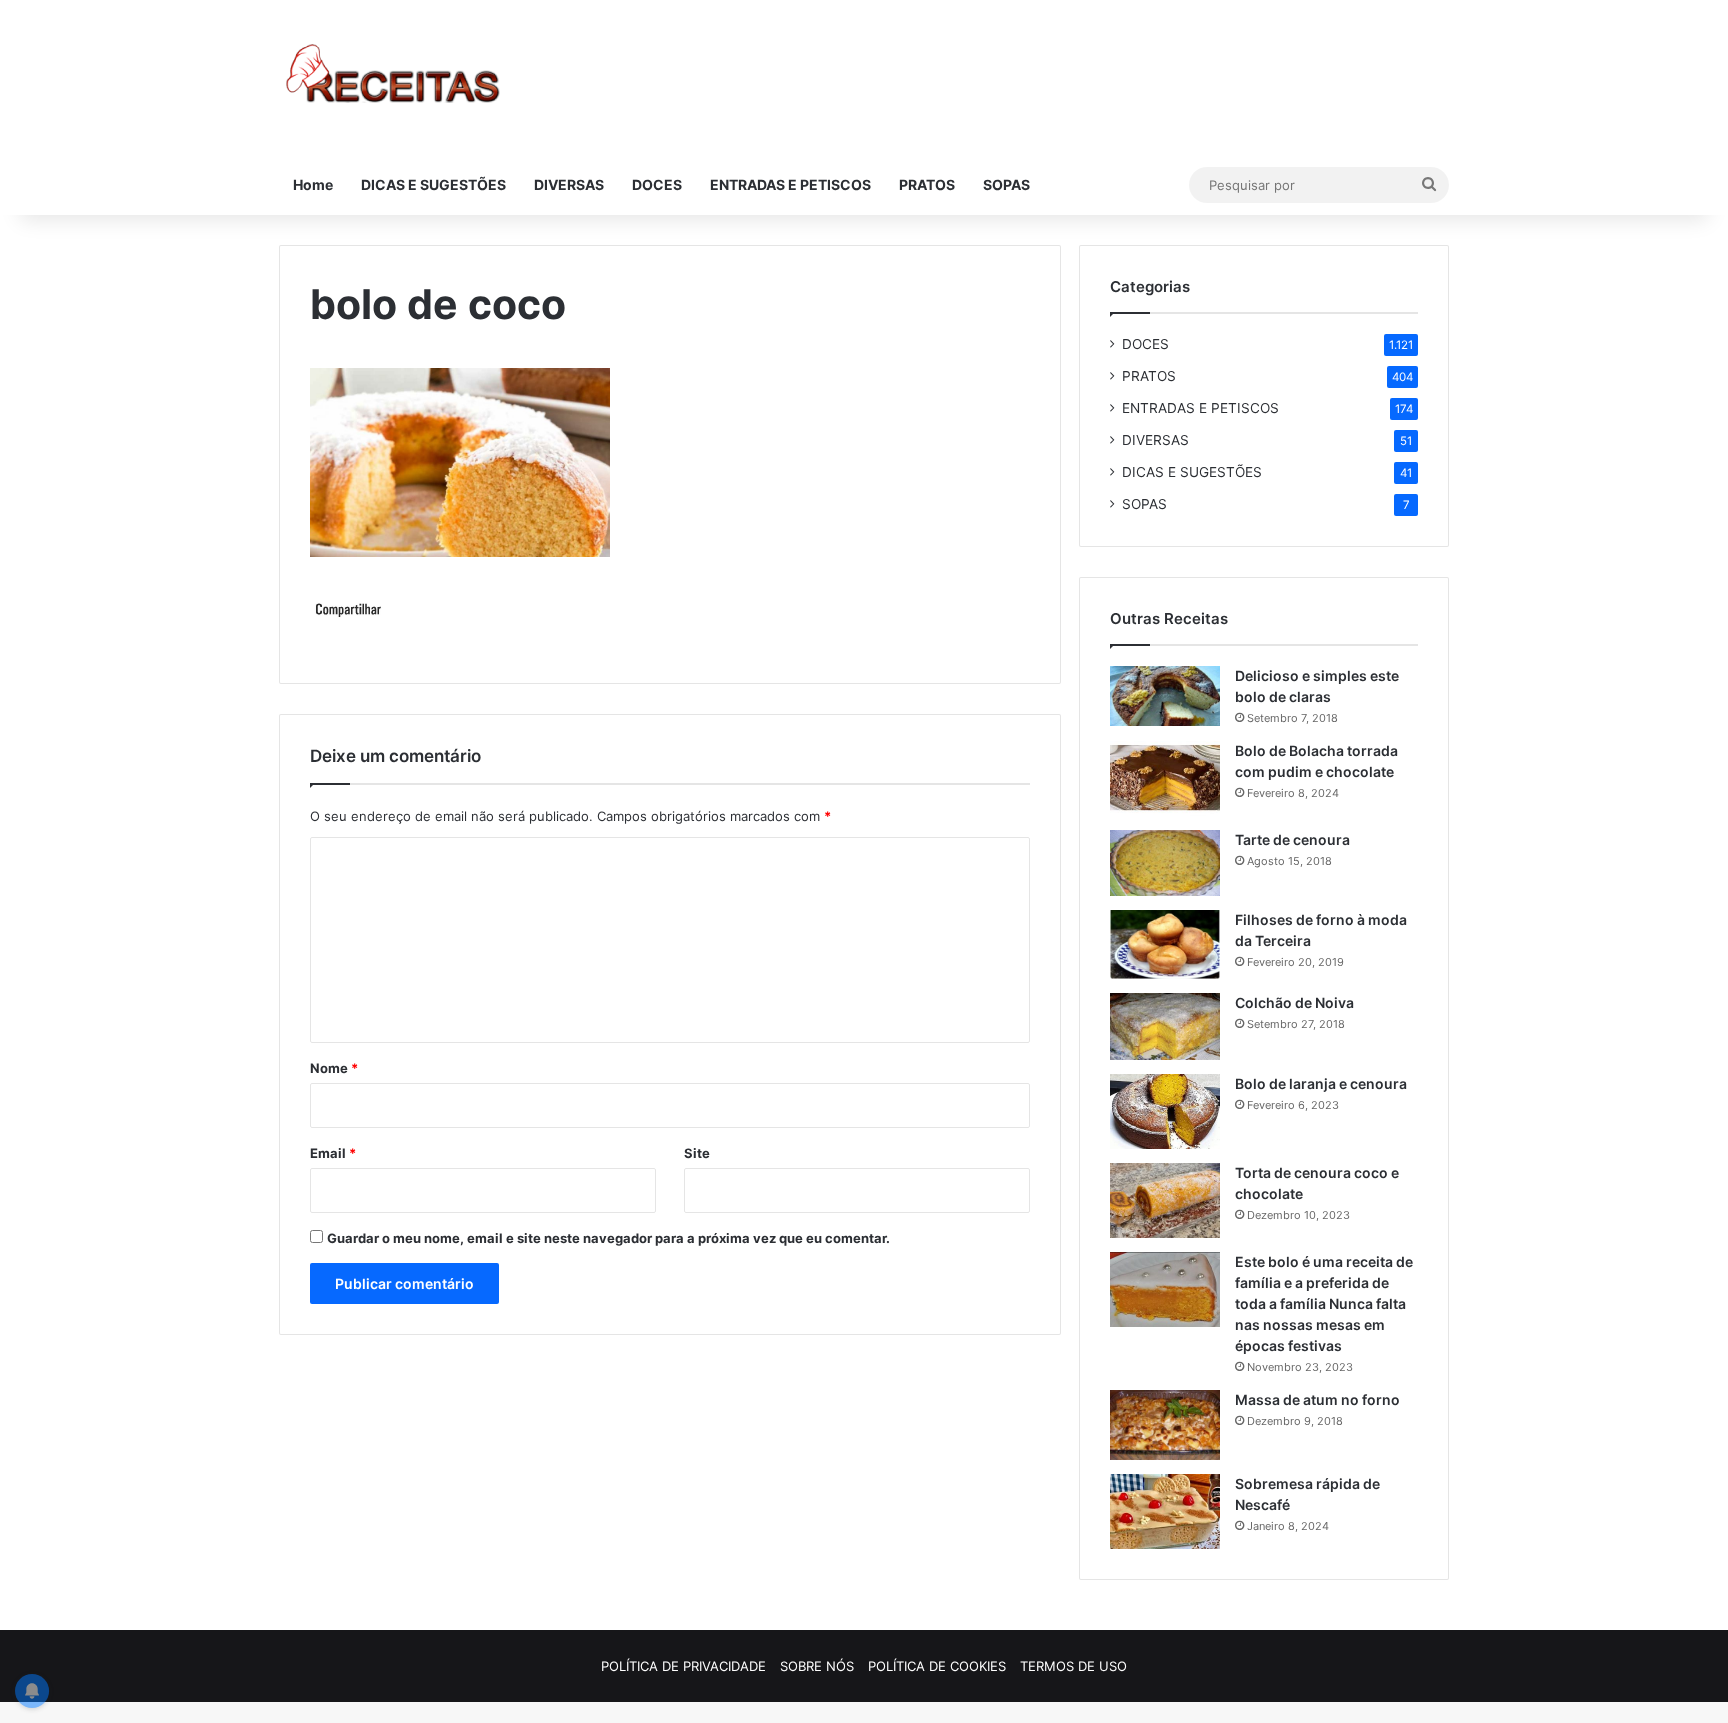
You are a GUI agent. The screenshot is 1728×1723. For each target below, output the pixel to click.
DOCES (657, 184)
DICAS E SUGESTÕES (433, 184)
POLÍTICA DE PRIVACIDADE (683, 1666)
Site (697, 1153)
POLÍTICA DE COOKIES (937, 1666)
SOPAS (1006, 184)
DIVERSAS (569, 184)
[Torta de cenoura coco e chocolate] (1165, 1200)
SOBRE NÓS (817, 1666)
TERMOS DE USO (1073, 1666)
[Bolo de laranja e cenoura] (1165, 1111)
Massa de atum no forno (1317, 1399)
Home (313, 184)
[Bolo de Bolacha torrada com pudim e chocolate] (1165, 778)
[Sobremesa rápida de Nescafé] (1165, 1511)
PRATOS (927, 184)
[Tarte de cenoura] (1165, 863)
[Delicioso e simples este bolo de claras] (1165, 696)
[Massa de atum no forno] (1165, 1425)
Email (333, 1153)
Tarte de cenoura (1292, 839)
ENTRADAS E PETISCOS (790, 184)
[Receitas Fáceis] (394, 77)
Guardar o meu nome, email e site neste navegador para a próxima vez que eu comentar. (608, 1238)
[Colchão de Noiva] (1165, 1026)
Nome (334, 1068)
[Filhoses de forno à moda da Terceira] (1165, 945)
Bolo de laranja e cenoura (1321, 1083)
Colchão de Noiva (1294, 1002)
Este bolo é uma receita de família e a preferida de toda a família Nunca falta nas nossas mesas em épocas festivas (1324, 1303)
